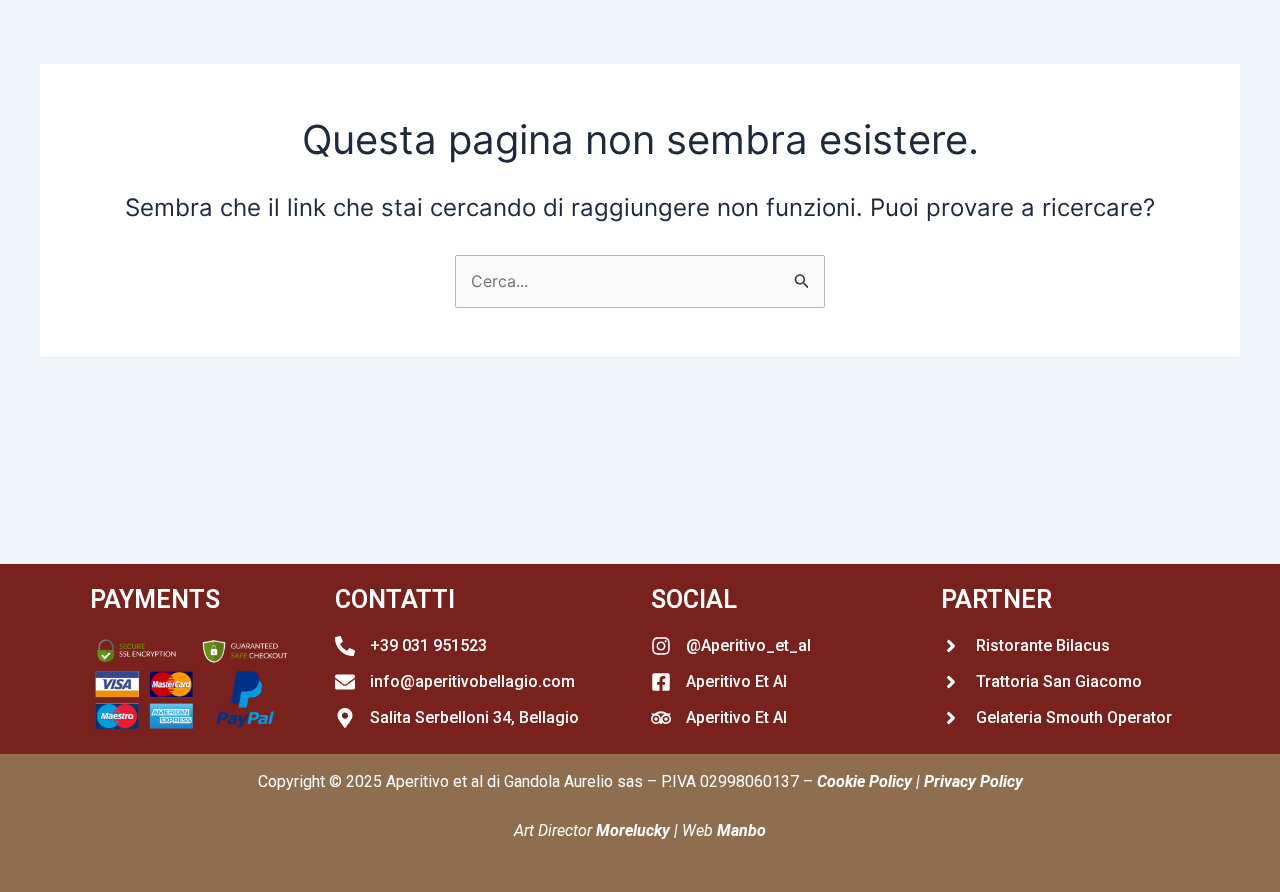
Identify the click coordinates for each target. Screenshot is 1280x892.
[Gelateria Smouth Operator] (951, 718)
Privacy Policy (973, 781)
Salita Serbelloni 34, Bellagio (474, 717)
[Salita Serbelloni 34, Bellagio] (345, 718)
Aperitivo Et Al (736, 681)
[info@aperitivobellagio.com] (345, 682)
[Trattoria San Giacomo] (951, 682)
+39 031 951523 (428, 645)
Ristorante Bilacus (1043, 645)
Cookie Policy (864, 781)
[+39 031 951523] (345, 646)
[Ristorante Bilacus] (951, 646)
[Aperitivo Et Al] (661, 682)
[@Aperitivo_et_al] (661, 646)
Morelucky (633, 830)
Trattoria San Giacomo (1059, 681)
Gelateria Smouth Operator (1074, 717)
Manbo (741, 830)
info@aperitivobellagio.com (472, 681)
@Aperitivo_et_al (748, 645)
